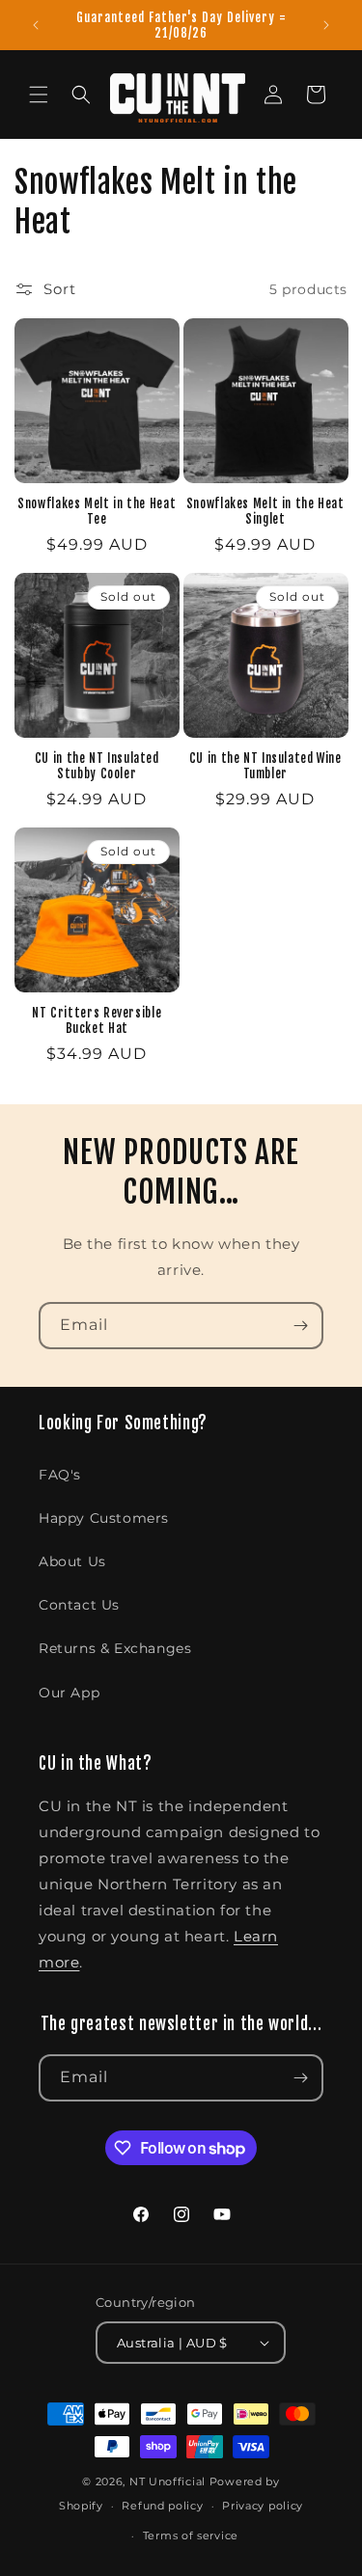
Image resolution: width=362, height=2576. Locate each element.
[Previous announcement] (36, 25)
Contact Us (79, 1605)
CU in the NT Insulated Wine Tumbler (265, 766)
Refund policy (162, 2506)
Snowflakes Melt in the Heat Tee (97, 511)
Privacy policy (263, 2506)
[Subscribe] (300, 1326)
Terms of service (191, 2535)
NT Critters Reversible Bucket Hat (97, 1020)
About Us (72, 1561)
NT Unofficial (167, 2481)
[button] (39, 95)
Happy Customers (104, 1518)
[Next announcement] (326, 25)
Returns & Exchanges (115, 1648)
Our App (69, 1693)
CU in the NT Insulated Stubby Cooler (97, 766)
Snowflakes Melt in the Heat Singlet (265, 511)
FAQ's (60, 1475)
